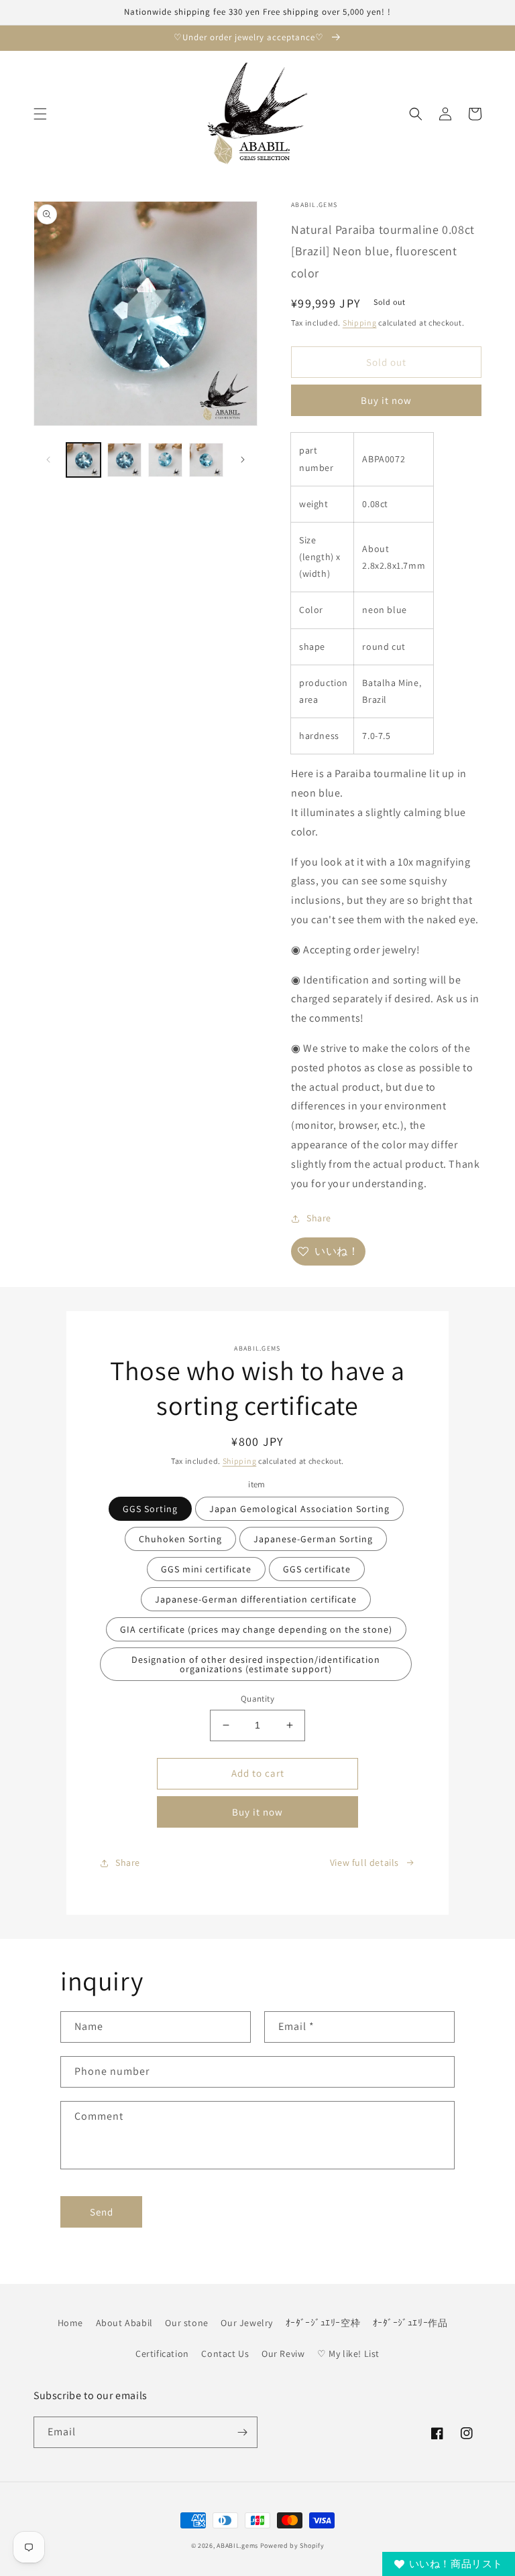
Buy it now (386, 400)
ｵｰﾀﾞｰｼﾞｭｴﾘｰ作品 (410, 2323)
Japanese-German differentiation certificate (256, 1599)
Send (102, 2212)
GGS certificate (317, 1569)
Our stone (186, 2323)
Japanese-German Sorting (313, 1539)
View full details (364, 1862)
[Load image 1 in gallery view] (83, 460)
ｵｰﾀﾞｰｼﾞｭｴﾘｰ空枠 (323, 2323)
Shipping (360, 323)
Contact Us (225, 2354)
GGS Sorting (150, 1509)
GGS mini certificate (206, 1569)
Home (70, 2323)
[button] (40, 114)
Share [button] (319, 1218)
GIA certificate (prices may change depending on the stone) (256, 1629)
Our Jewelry (247, 2323)
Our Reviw (283, 2354)
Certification (162, 2354)
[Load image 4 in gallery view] (206, 460)
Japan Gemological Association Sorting (299, 1509)
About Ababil (124, 2323)
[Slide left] (48, 460)
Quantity (257, 1699)
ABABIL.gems (237, 2546)
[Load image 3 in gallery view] (165, 460)
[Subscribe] (242, 2432)
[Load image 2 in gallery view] (124, 460)
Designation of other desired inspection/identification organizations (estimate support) (256, 1664)
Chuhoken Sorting (180, 1539)
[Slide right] (243, 460)
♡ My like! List (348, 2354)
